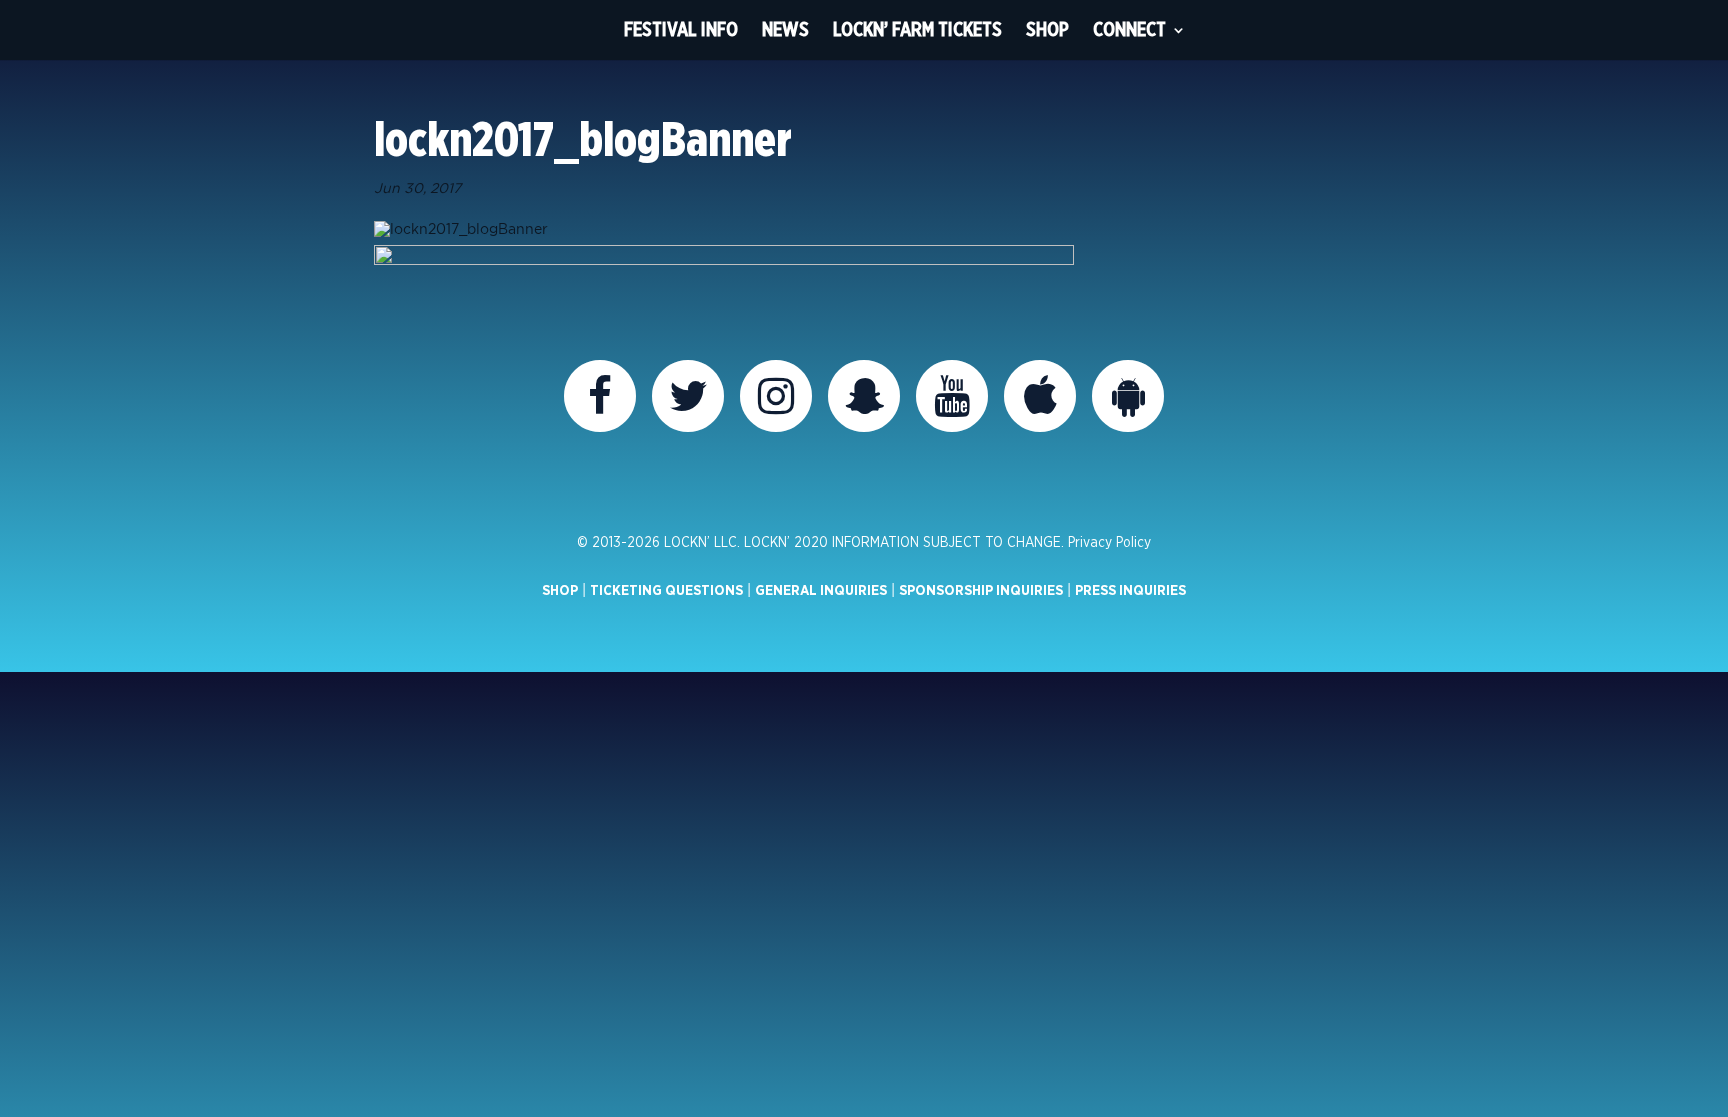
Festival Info (681, 29)
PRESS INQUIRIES (1130, 591)
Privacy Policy (1109, 543)
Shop (1047, 29)
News (785, 29)
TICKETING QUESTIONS (666, 591)
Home (575, 30)
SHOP (560, 591)
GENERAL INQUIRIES (821, 591)
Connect (1129, 29)
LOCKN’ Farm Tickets (917, 29)
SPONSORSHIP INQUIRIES (981, 591)
